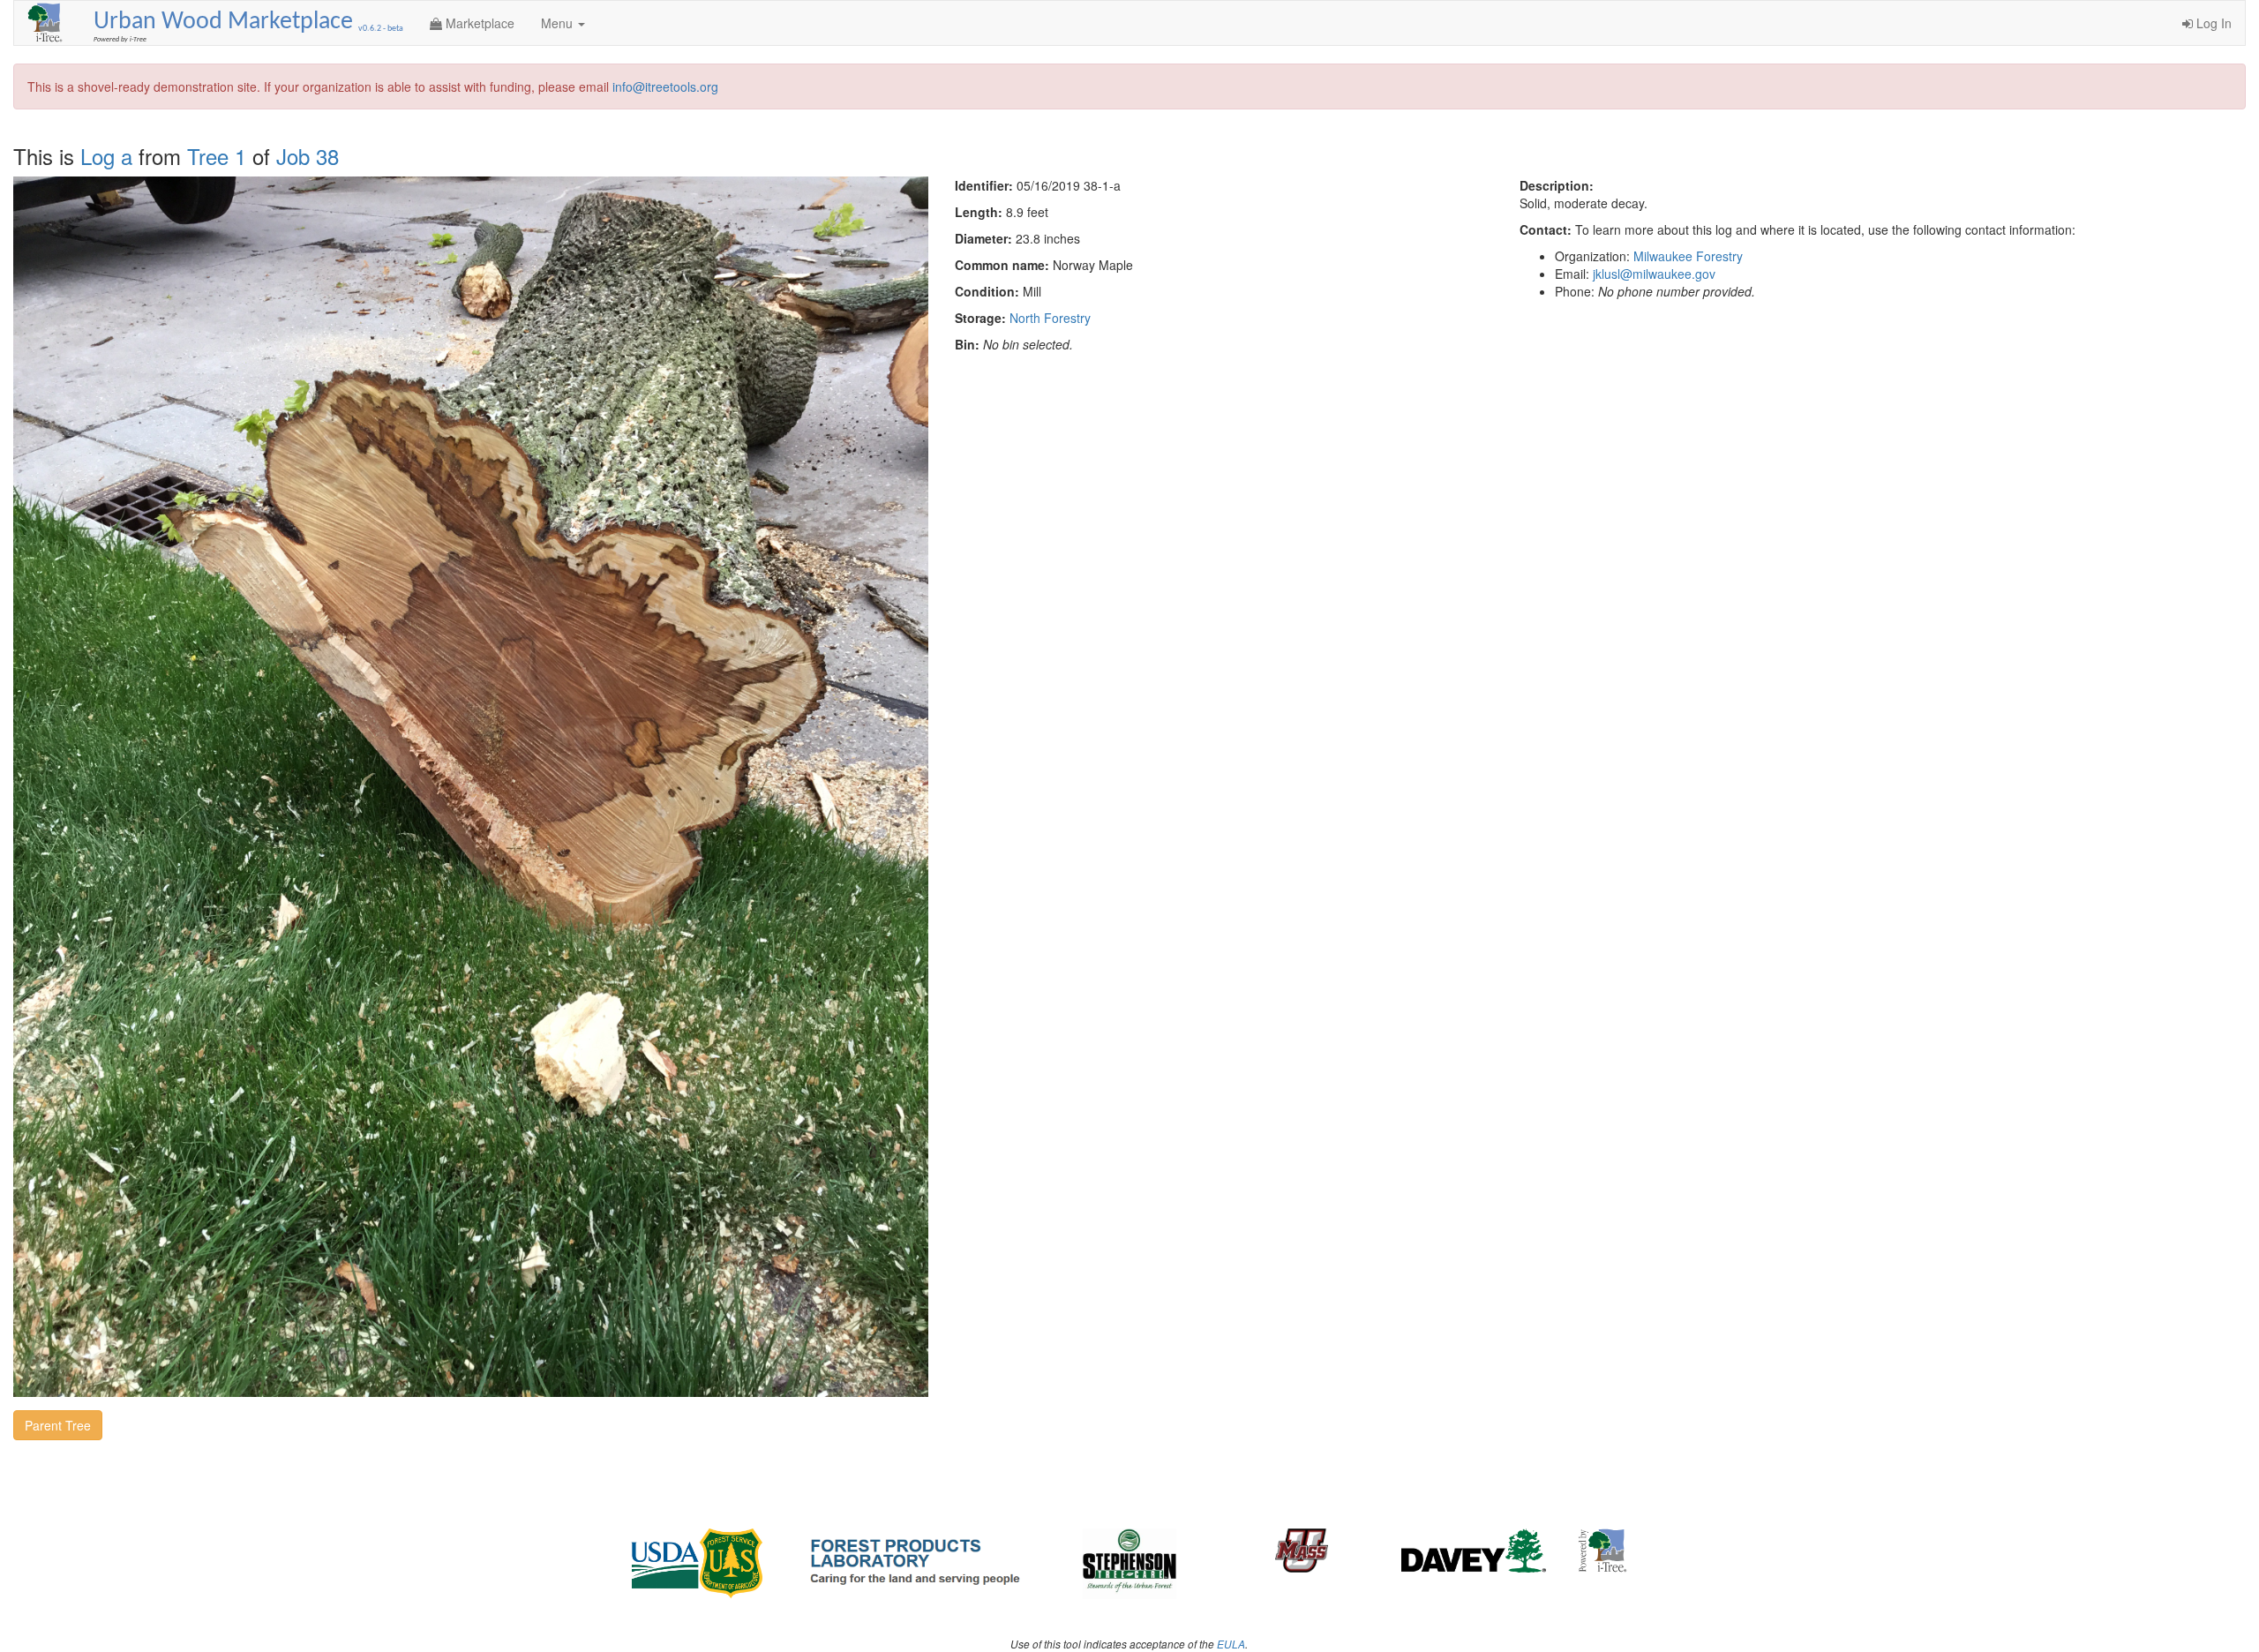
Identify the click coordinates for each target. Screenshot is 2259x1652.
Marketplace (478, 23)
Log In (2212, 23)
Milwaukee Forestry (1688, 256)
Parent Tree (58, 1425)
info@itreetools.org (665, 86)
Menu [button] (559, 23)
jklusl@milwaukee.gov (1654, 274)
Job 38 (308, 156)
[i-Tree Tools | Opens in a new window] (1603, 1551)
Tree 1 (217, 156)
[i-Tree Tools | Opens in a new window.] (47, 23)
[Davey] (1474, 1551)
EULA (1231, 1644)
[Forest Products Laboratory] (915, 1559)
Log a (106, 156)
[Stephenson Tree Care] (1130, 1564)
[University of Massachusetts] (1302, 1551)
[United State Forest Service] (699, 1564)
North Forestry (1050, 318)
